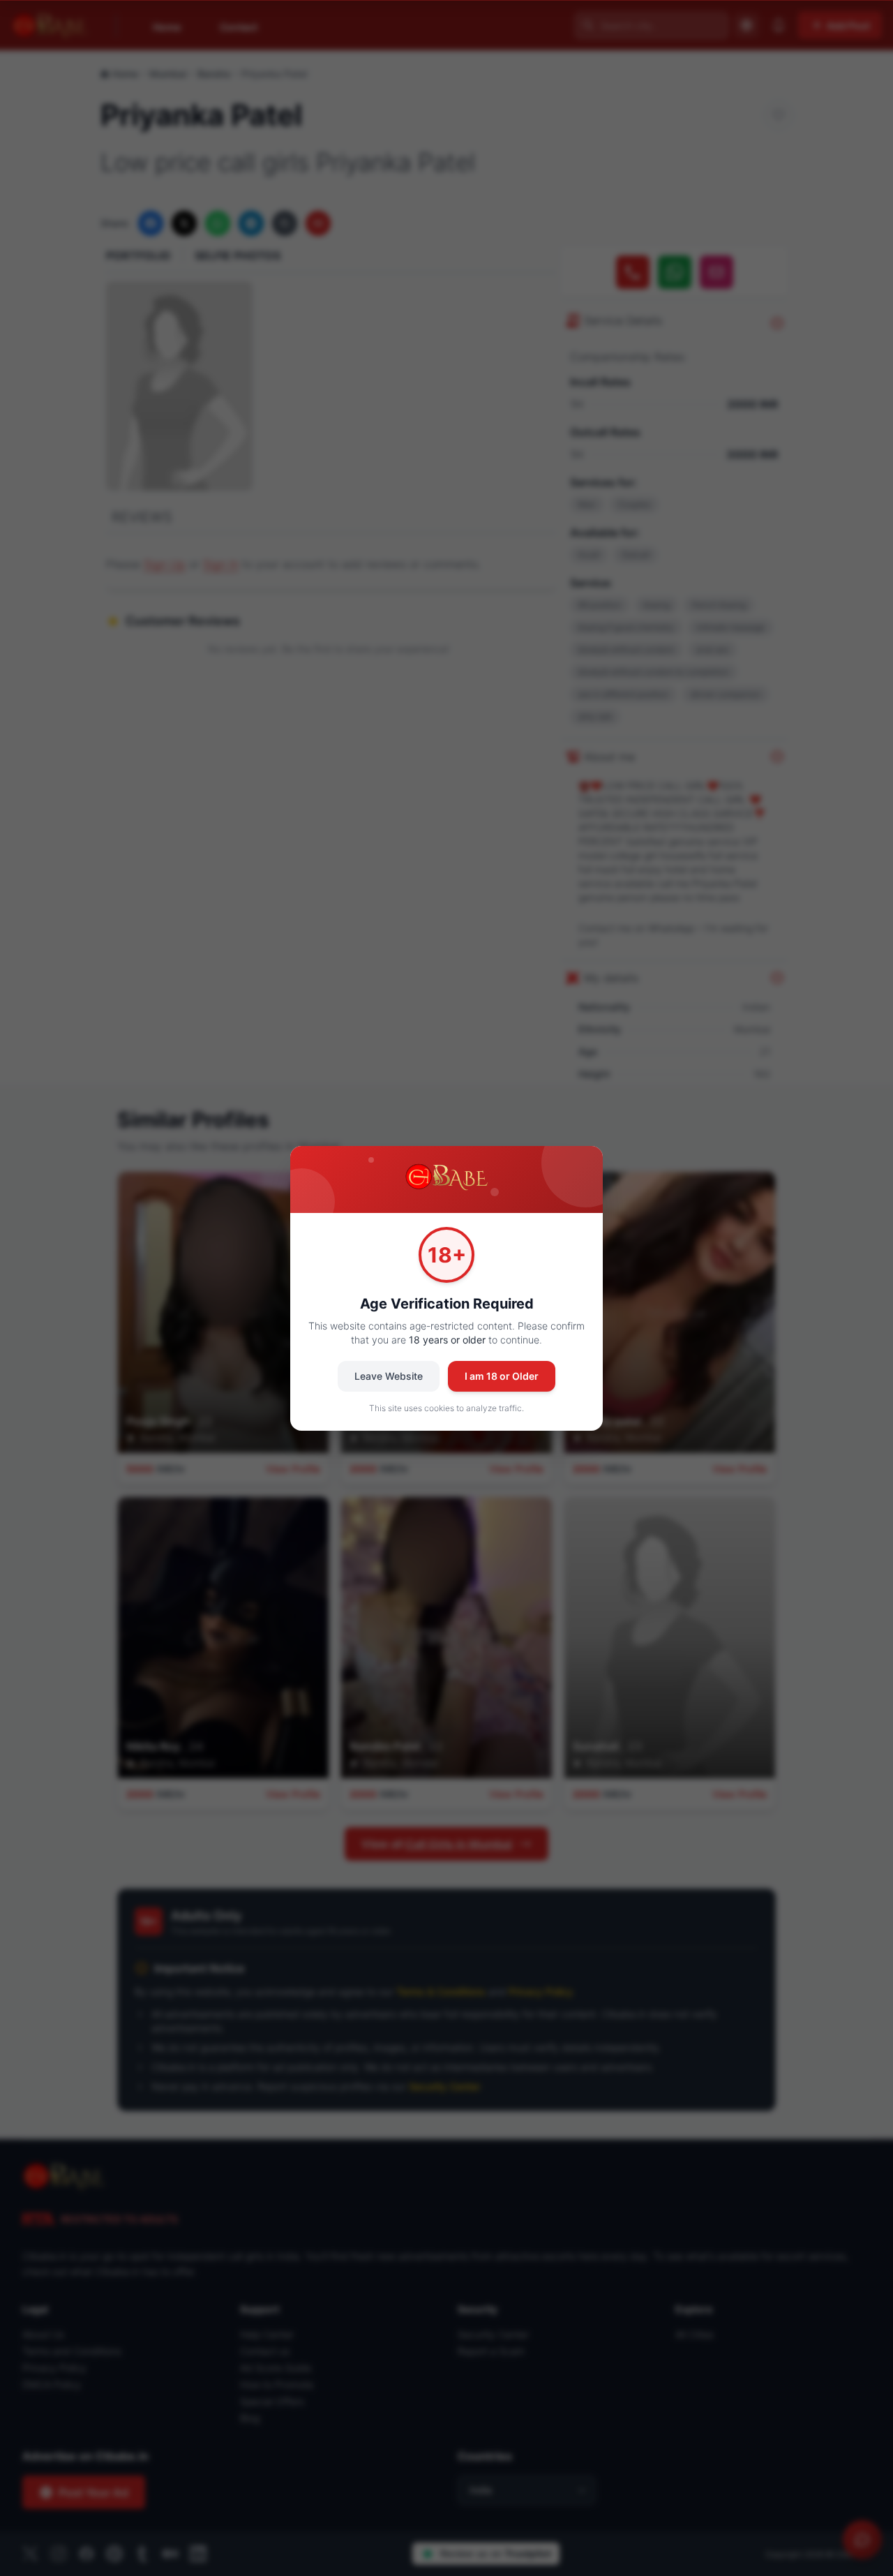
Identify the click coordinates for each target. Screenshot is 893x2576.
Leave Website (389, 1376)
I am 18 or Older (502, 1376)
